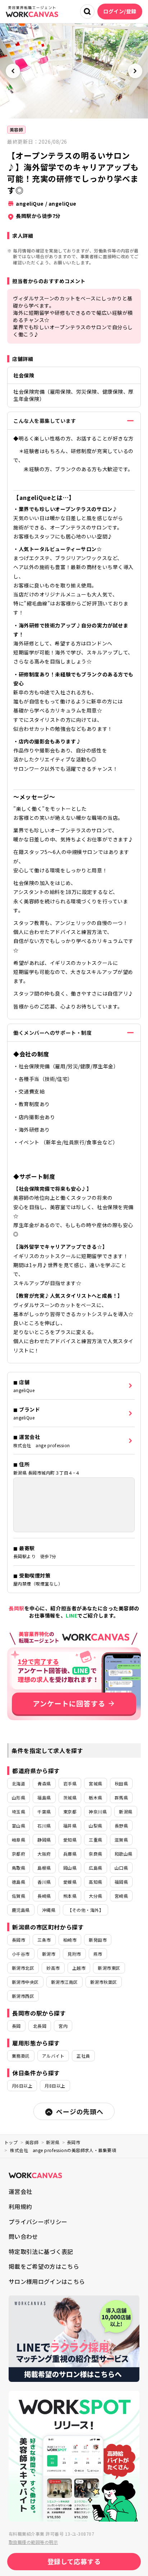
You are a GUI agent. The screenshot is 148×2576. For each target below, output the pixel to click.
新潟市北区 (23, 1968)
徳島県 (18, 1882)
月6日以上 (22, 2086)
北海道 (18, 1783)
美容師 (16, 129)
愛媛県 (70, 1882)
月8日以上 (55, 2086)
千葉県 (44, 1812)
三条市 (44, 1940)
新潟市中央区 (25, 1982)
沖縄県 (49, 1910)
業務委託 (21, 2056)
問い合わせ (23, 2236)
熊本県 (70, 1896)
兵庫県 (70, 1854)
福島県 (44, 1797)
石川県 (44, 1826)
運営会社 (20, 2191)
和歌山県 (124, 1854)
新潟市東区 (109, 1968)
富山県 (18, 1826)
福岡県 (121, 1882)
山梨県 (95, 1826)
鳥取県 (18, 1868)
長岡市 (18, 1940)
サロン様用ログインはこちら (47, 2281)
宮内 (63, 2026)
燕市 (98, 1954)
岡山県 (70, 1868)
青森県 (44, 1783)
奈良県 (95, 1854)
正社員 (83, 2056)
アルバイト (53, 2056)
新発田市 (98, 1940)
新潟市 (49, 1954)
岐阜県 (18, 1840)
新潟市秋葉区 (104, 1982)
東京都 (70, 1812)
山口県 (121, 1868)
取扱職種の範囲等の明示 (33, 2542)
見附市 (74, 1954)
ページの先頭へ (80, 2111)
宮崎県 (121, 1896)
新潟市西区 (23, 1996)
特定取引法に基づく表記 (41, 2251)
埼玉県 (18, 1812)
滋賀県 (121, 1840)
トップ (11, 2142)
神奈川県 (98, 1812)
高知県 (95, 1882)
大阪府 (44, 1854)
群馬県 (121, 1797)
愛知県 (70, 1840)
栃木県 (95, 1797)
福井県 (70, 1826)
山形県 (18, 1797)
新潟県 (126, 1812)
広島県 (95, 1868)
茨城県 (70, 1797)
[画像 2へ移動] (77, 111)
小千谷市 (21, 1954)
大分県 (95, 1896)
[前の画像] (13, 71)
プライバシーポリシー (38, 2222)
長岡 (16, 2026)
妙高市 (53, 1968)
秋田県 (121, 1783)
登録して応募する (74, 2561)
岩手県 (70, 1783)
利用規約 (20, 2206)
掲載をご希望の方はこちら (44, 2266)
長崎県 (44, 1896)
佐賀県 (18, 1896)
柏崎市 (70, 1940)
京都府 (18, 1854)
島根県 (44, 1868)
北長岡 (40, 2026)
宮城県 (95, 1783)
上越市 (79, 1968)
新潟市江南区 (64, 1982)
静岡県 (44, 1840)
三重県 (95, 1840)
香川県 (44, 1882)
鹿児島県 (21, 1910)
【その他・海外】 (85, 1910)
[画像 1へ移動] (71, 111)
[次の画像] (135, 71)
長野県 (121, 1826)
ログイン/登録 (120, 11)
